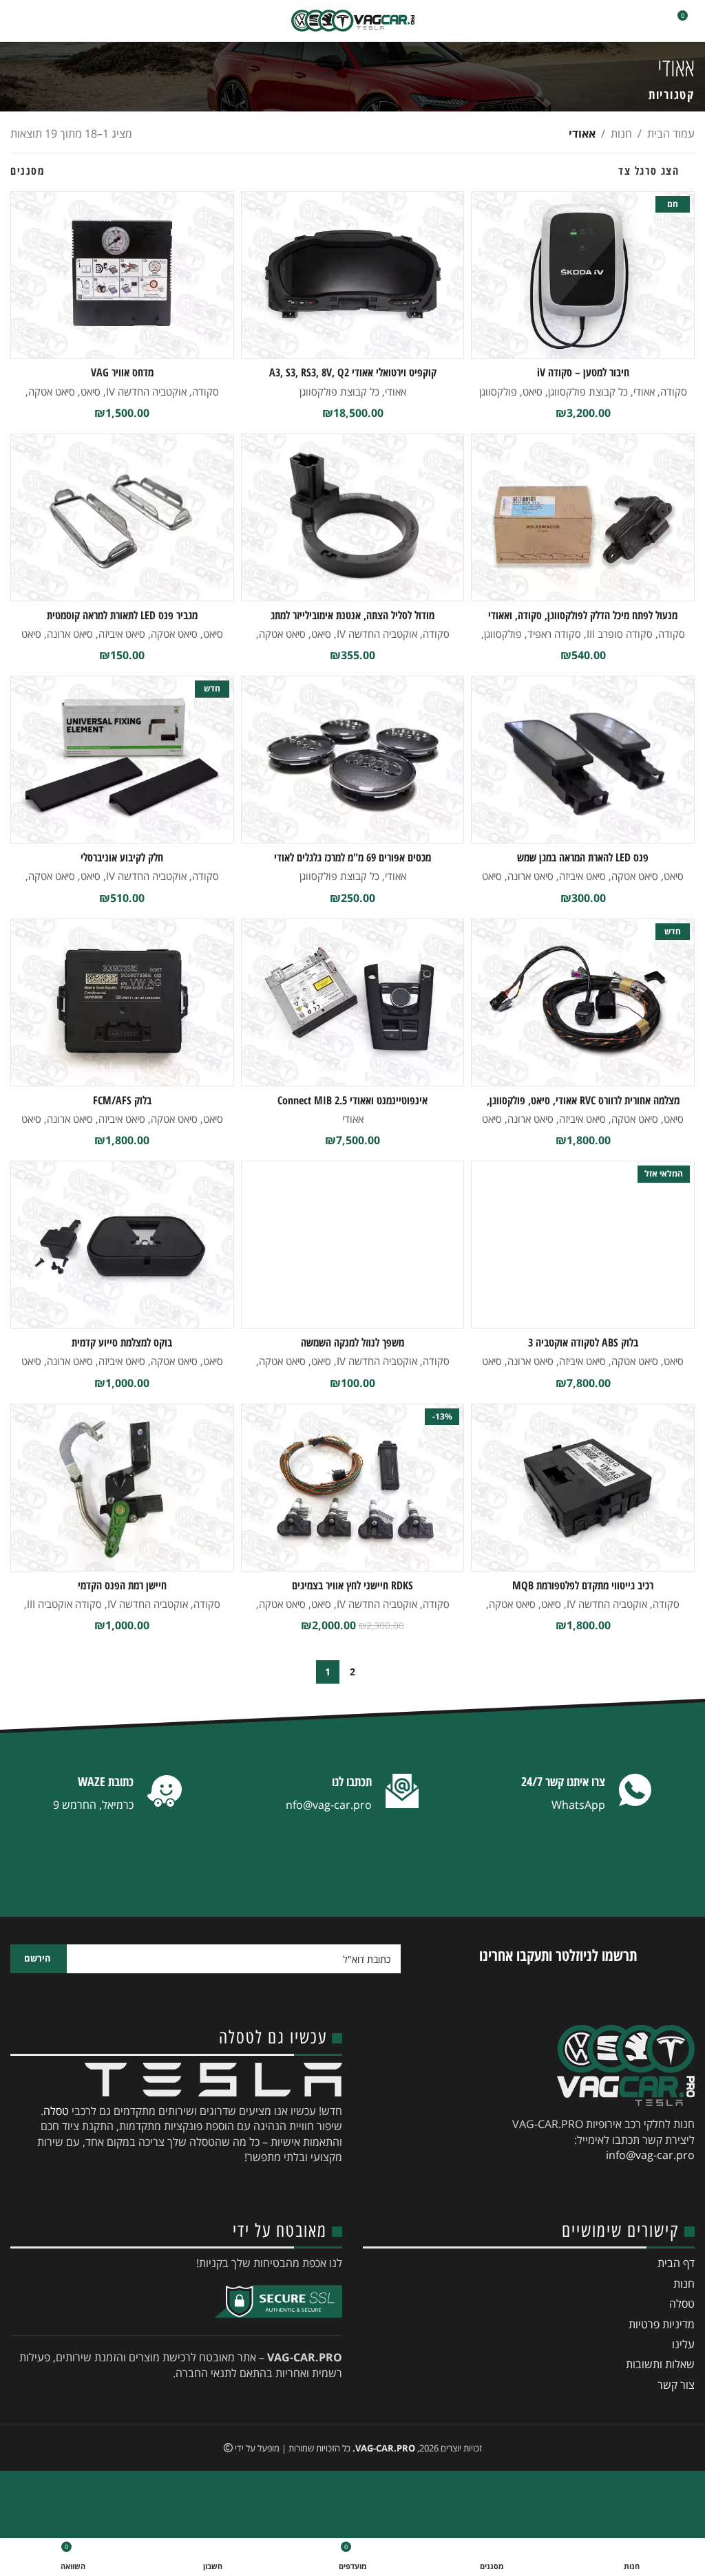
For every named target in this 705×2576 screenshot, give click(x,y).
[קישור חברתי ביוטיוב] (610, 2187)
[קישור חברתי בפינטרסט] (585, 2187)
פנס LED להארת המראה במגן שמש (583, 857)
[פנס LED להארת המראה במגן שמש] (583, 760)
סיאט (533, 391)
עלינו (683, 2344)
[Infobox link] (587, 1794)
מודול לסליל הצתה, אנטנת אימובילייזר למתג (352, 615)
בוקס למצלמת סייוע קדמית (122, 1342)
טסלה (56, 2111)
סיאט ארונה (70, 634)
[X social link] (660, 2187)
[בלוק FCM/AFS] (122, 1002)
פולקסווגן (498, 391)
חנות (621, 133)
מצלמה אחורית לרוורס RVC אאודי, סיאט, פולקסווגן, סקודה (583, 1108)
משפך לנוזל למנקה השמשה (352, 1342)
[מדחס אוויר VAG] (122, 275)
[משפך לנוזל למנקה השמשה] (353, 1245)
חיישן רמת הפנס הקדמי (122, 1585)
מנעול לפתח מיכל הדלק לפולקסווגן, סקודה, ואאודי (583, 615)
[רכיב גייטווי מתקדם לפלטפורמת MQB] (583, 1488)
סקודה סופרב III (620, 634)
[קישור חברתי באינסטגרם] (635, 2187)
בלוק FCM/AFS (122, 1100)
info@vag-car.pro (650, 2155)
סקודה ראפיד (554, 634)
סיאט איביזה (122, 634)
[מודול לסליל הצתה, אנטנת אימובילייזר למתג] (353, 517)
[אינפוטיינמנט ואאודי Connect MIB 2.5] (353, 1002)
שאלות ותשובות (660, 2364)
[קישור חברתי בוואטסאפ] (560, 2187)
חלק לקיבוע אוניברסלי (122, 857)
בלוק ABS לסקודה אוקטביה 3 (583, 1342)
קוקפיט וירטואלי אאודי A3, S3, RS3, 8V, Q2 (353, 372)
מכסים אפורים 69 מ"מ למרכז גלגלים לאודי (352, 857)
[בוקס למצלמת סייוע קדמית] (122, 1245)
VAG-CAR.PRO (385, 2448)
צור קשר (676, 2385)
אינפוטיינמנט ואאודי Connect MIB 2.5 (352, 1100)
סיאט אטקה (52, 391)
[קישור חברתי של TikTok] (536, 2187)
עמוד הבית (671, 133)
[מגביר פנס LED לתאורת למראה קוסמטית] (122, 517)
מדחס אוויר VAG (122, 372)
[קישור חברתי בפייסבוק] (684, 2187)
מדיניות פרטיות (662, 2324)
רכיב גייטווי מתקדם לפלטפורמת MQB (583, 1585)
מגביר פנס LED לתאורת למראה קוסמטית (122, 615)
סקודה (674, 391)
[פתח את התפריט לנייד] (16, 21)
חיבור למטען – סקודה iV (583, 372)
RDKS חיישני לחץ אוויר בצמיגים (352, 1585)
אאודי (644, 391)
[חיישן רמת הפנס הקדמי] (122, 1488)
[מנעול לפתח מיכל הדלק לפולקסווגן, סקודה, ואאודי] (583, 517)
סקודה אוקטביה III (64, 1604)
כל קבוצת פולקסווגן (588, 391)
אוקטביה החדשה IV (146, 391)
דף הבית (676, 2263)
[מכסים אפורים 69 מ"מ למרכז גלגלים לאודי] (353, 760)
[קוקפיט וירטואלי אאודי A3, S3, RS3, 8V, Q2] (353, 275)
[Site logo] (353, 21)
